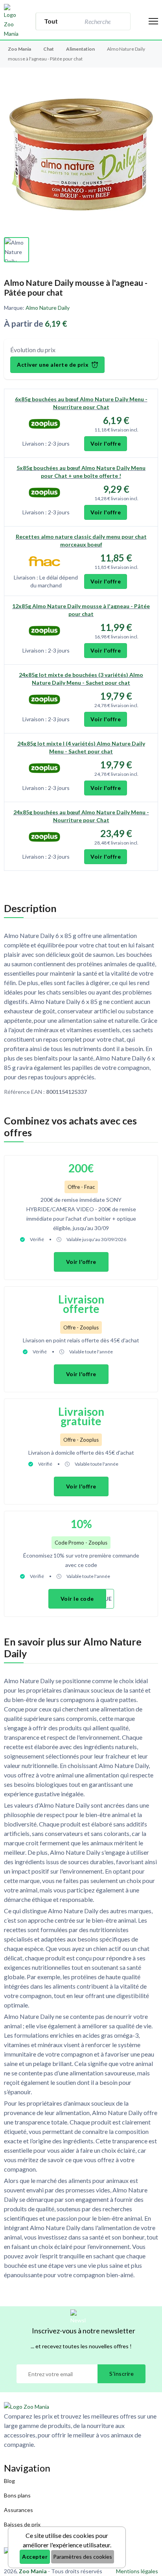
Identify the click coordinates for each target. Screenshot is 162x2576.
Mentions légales (137, 2571)
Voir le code (77, 1599)
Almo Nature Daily (48, 308)
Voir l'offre (106, 443)
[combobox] (97, 21)
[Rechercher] (120, 21)
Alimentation (81, 49)
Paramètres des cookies (83, 2557)
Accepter (35, 2557)
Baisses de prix (22, 2524)
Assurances (18, 2510)
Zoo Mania (19, 49)
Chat (49, 49)
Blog (9, 2481)
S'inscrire (121, 2374)
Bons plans (17, 2495)
